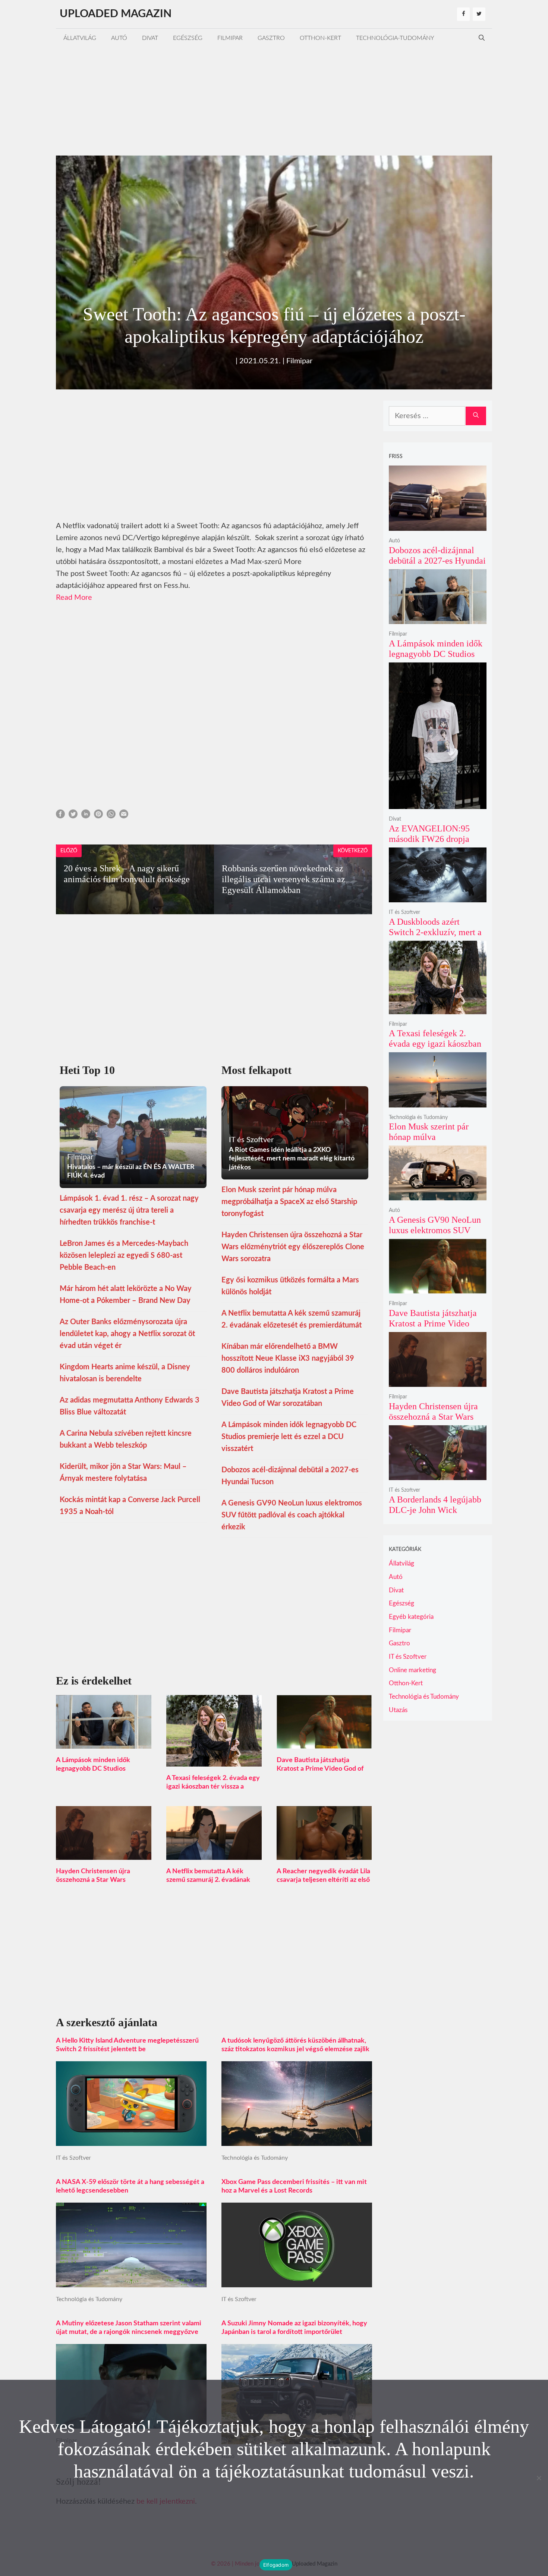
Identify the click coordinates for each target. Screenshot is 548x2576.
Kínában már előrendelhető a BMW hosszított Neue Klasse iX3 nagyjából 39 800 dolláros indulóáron (288, 1358)
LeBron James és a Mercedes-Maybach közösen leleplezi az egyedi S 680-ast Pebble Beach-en (124, 1256)
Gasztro (271, 38)
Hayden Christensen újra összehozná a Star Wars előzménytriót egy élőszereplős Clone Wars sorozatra (293, 1247)
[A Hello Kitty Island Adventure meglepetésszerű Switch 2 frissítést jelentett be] (131, 2140)
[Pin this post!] (98, 816)
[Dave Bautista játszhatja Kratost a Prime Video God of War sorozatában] (324, 1743)
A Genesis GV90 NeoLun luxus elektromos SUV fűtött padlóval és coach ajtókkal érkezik (292, 1515)
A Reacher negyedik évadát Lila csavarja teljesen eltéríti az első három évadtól (323, 1880)
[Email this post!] (124, 816)
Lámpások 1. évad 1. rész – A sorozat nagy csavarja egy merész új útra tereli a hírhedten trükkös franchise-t (129, 1210)
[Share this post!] (60, 816)
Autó (119, 38)
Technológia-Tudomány (395, 38)
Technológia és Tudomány (255, 2158)
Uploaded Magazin (116, 14)
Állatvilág (80, 38)
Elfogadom (276, 2565)
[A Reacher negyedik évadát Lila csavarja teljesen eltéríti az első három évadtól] (324, 1854)
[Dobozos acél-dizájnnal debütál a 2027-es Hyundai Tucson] (438, 526)
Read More (74, 598)
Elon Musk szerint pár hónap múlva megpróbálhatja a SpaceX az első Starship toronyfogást (289, 1202)
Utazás (398, 1710)
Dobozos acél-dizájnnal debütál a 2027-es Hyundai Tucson (437, 560)
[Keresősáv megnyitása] (482, 38)
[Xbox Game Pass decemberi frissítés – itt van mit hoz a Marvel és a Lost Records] (297, 2281)
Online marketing (412, 1670)
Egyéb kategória (411, 1617)
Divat (150, 38)
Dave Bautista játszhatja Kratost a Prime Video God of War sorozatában (320, 1769)
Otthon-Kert (320, 38)
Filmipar (230, 38)
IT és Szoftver (73, 2158)
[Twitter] (479, 14)
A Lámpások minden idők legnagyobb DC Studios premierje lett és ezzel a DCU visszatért (289, 1437)
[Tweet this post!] (73, 816)
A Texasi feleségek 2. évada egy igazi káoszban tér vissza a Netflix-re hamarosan (213, 1787)
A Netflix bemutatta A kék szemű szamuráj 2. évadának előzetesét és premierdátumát (211, 1880)
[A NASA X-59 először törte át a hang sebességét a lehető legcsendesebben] (131, 2281)
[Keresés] (476, 416)
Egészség (188, 38)
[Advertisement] (274, 100)
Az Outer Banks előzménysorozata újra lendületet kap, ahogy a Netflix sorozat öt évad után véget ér (127, 1334)
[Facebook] (463, 14)
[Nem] (539, 2478)
